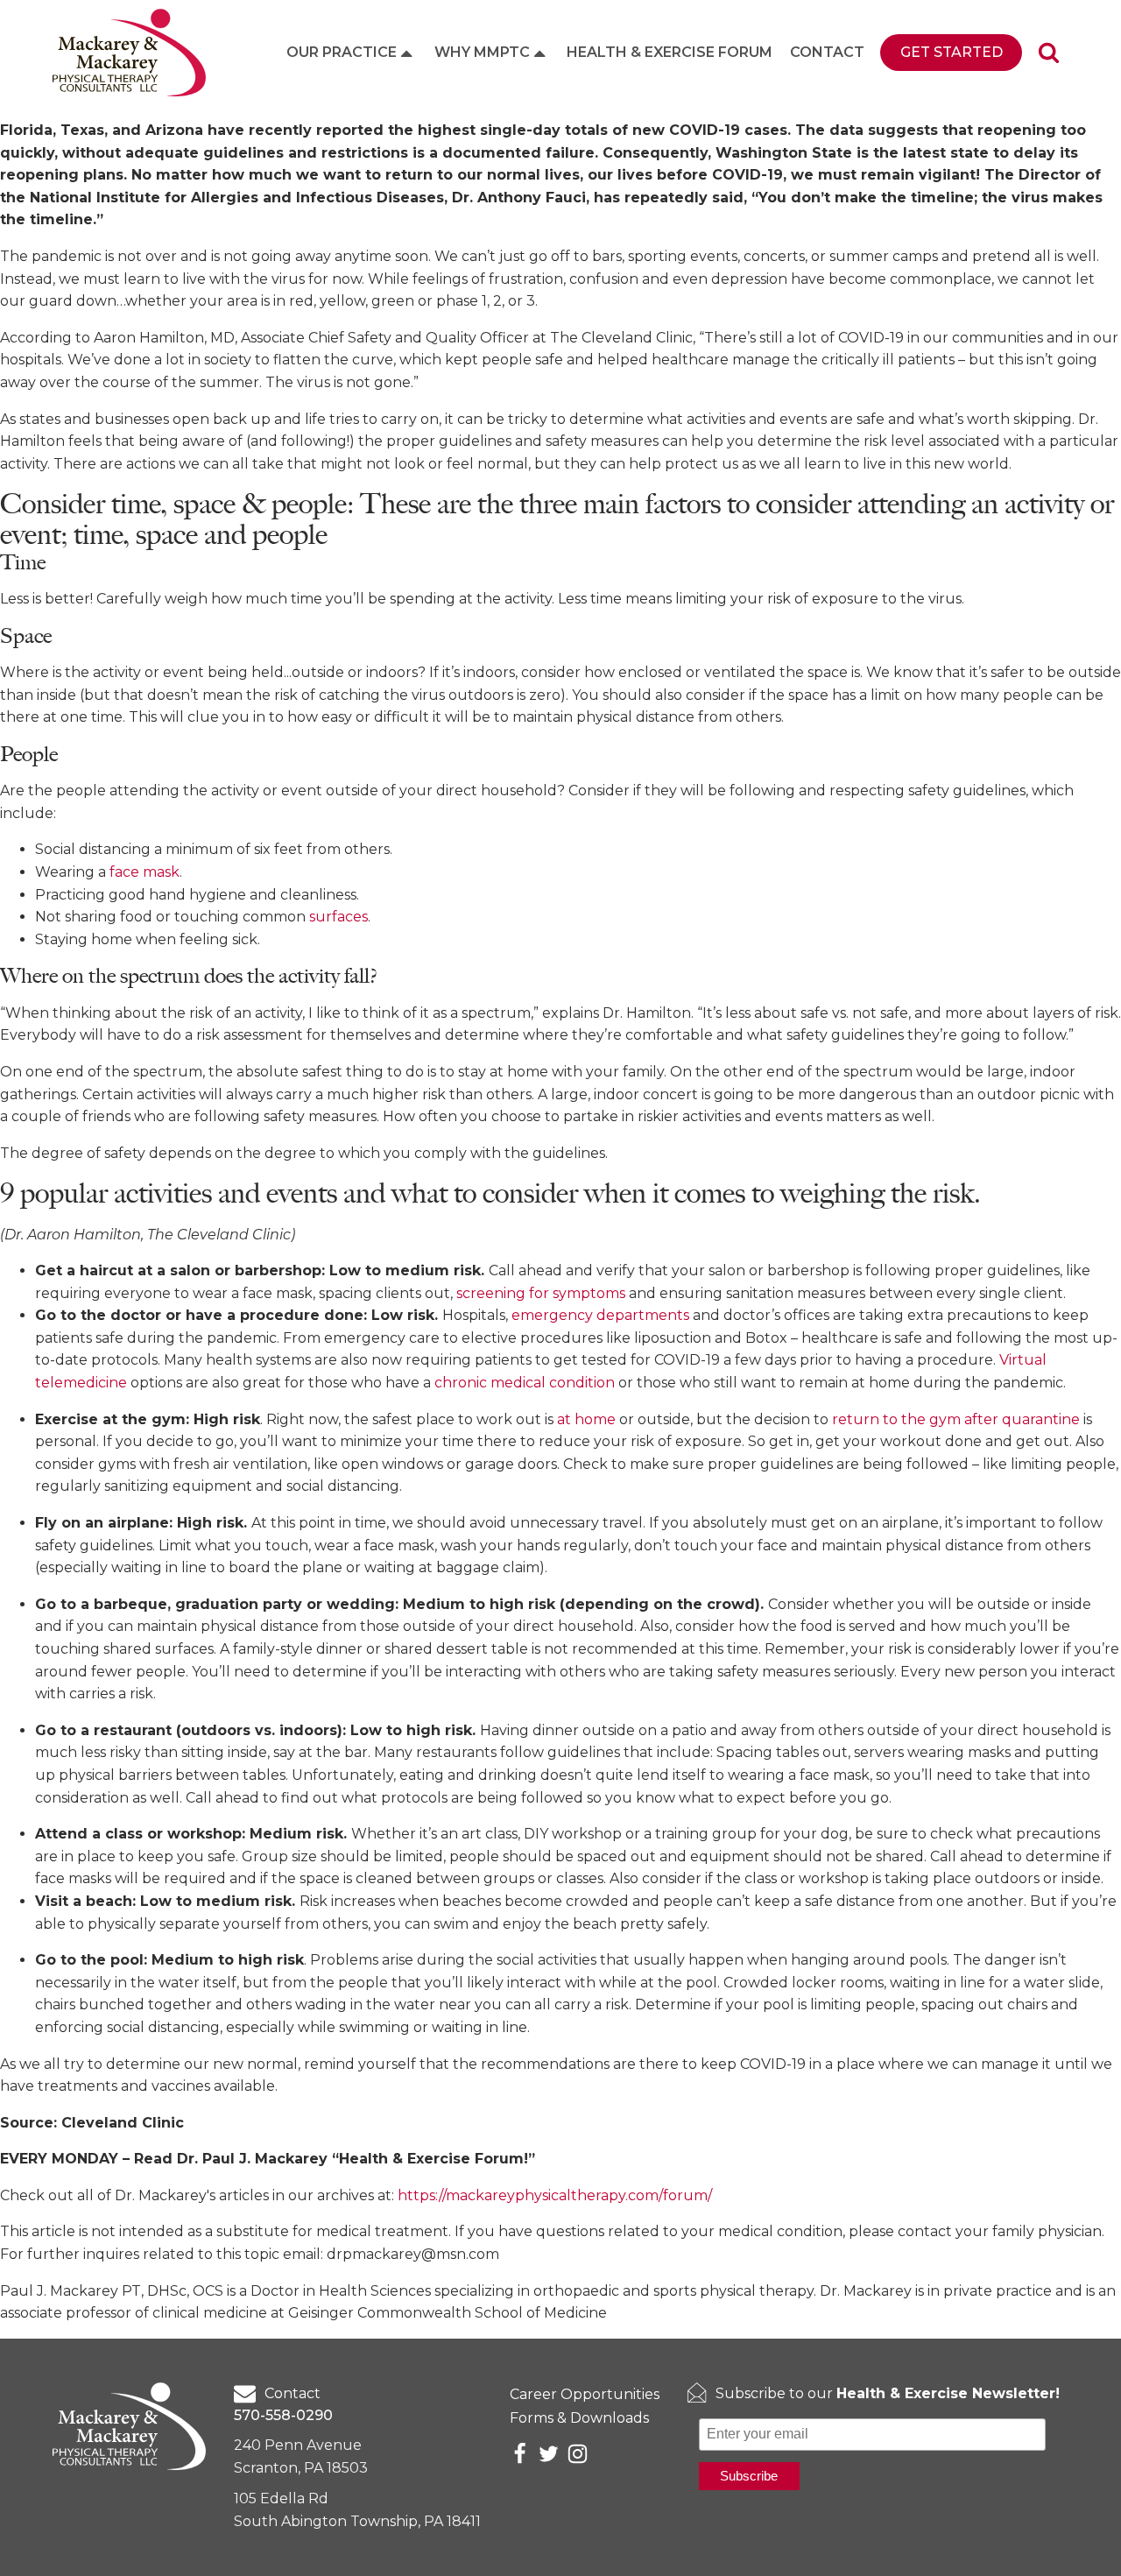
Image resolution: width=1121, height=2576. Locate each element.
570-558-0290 (283, 2415)
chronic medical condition (525, 1383)
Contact (827, 52)
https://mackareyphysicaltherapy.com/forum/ (555, 2195)
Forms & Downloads (579, 2418)
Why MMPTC (482, 52)
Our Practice (342, 52)
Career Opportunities (585, 2394)
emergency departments (600, 1315)
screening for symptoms (541, 1293)
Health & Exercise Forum (670, 52)
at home (586, 1419)
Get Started (952, 52)
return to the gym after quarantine (956, 1419)
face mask (145, 872)
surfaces (338, 917)
